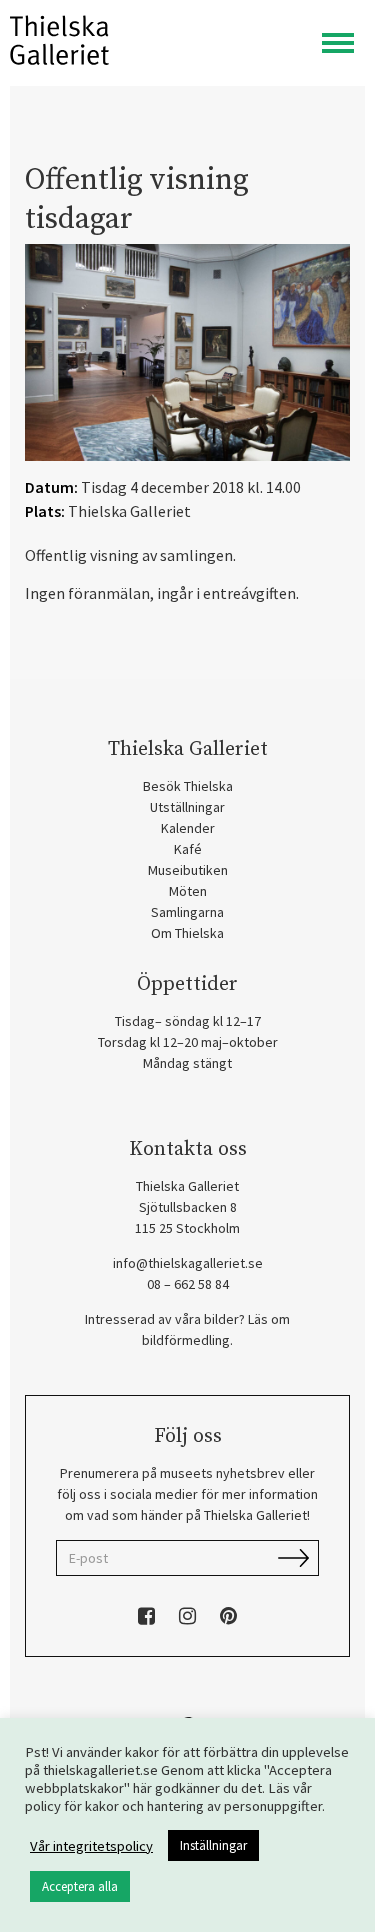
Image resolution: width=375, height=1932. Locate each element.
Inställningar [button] (213, 1845)
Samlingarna (187, 912)
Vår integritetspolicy (91, 1846)
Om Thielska (187, 933)
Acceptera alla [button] (80, 1886)
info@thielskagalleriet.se (188, 1263)
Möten (188, 891)
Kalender (188, 828)
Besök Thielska (188, 786)
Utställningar (187, 807)
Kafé (188, 849)
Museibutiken (188, 870)
